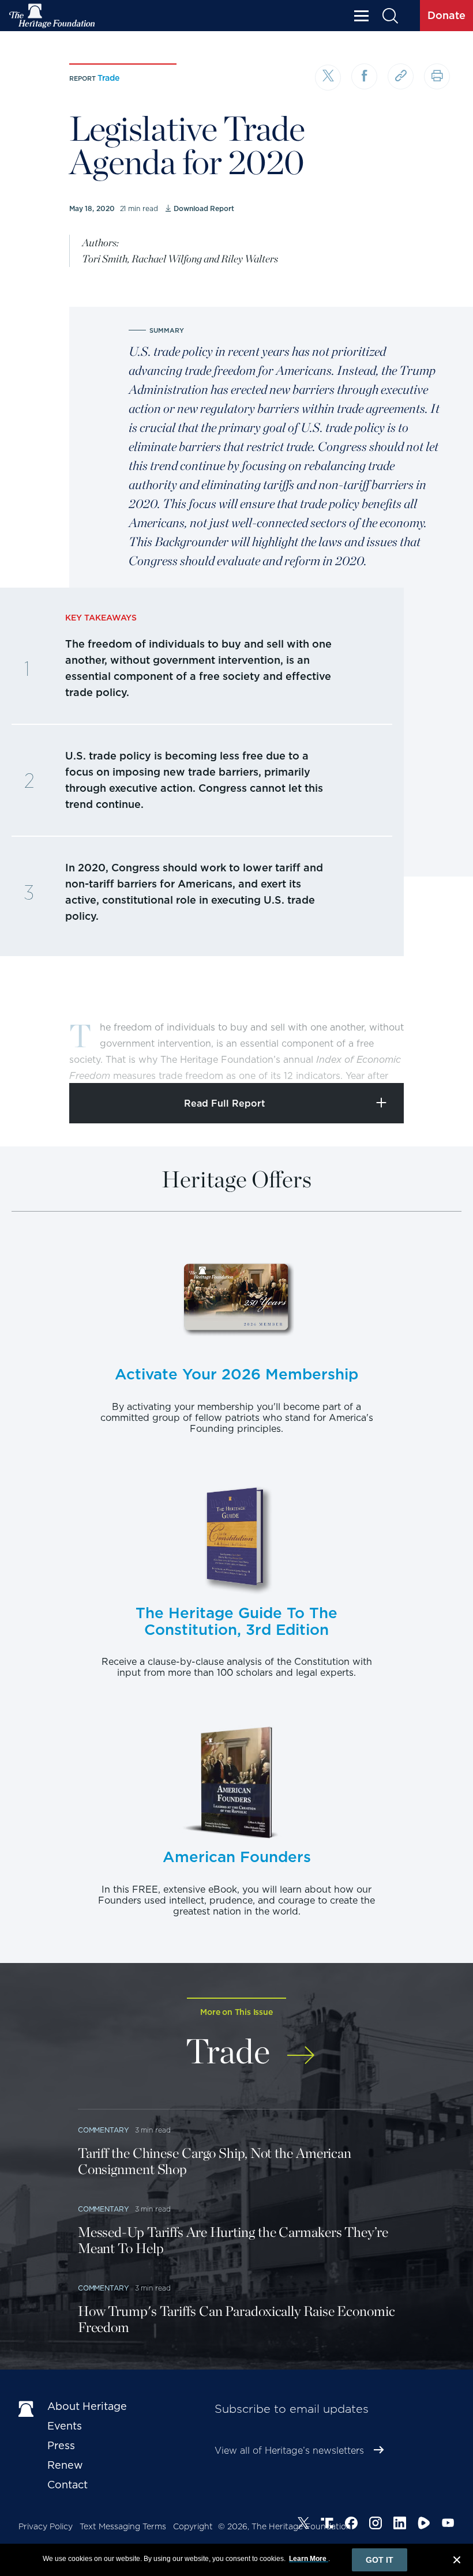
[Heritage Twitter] (303, 2525)
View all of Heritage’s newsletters (289, 2451)
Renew (65, 2465)
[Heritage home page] (27, 2409)
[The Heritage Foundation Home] (52, 16)
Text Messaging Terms (123, 2526)
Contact (67, 2485)
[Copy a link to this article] (401, 76)
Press (61, 2445)
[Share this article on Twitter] (328, 78)
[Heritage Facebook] (351, 2525)
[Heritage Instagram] (376, 2525)
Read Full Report (225, 1103)
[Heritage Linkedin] (400, 2525)
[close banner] (457, 2562)
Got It (380, 2560)
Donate (446, 15)
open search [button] (390, 16)
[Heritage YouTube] (448, 2525)
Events (65, 2426)
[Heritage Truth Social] (327, 2525)
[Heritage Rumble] (424, 2525)
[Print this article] (437, 76)
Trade (108, 78)
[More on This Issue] (301, 2049)
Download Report (204, 208)
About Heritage (87, 2406)
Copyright (193, 2526)
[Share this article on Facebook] (364, 76)
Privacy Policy (46, 2526)
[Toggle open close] (437, 1058)
